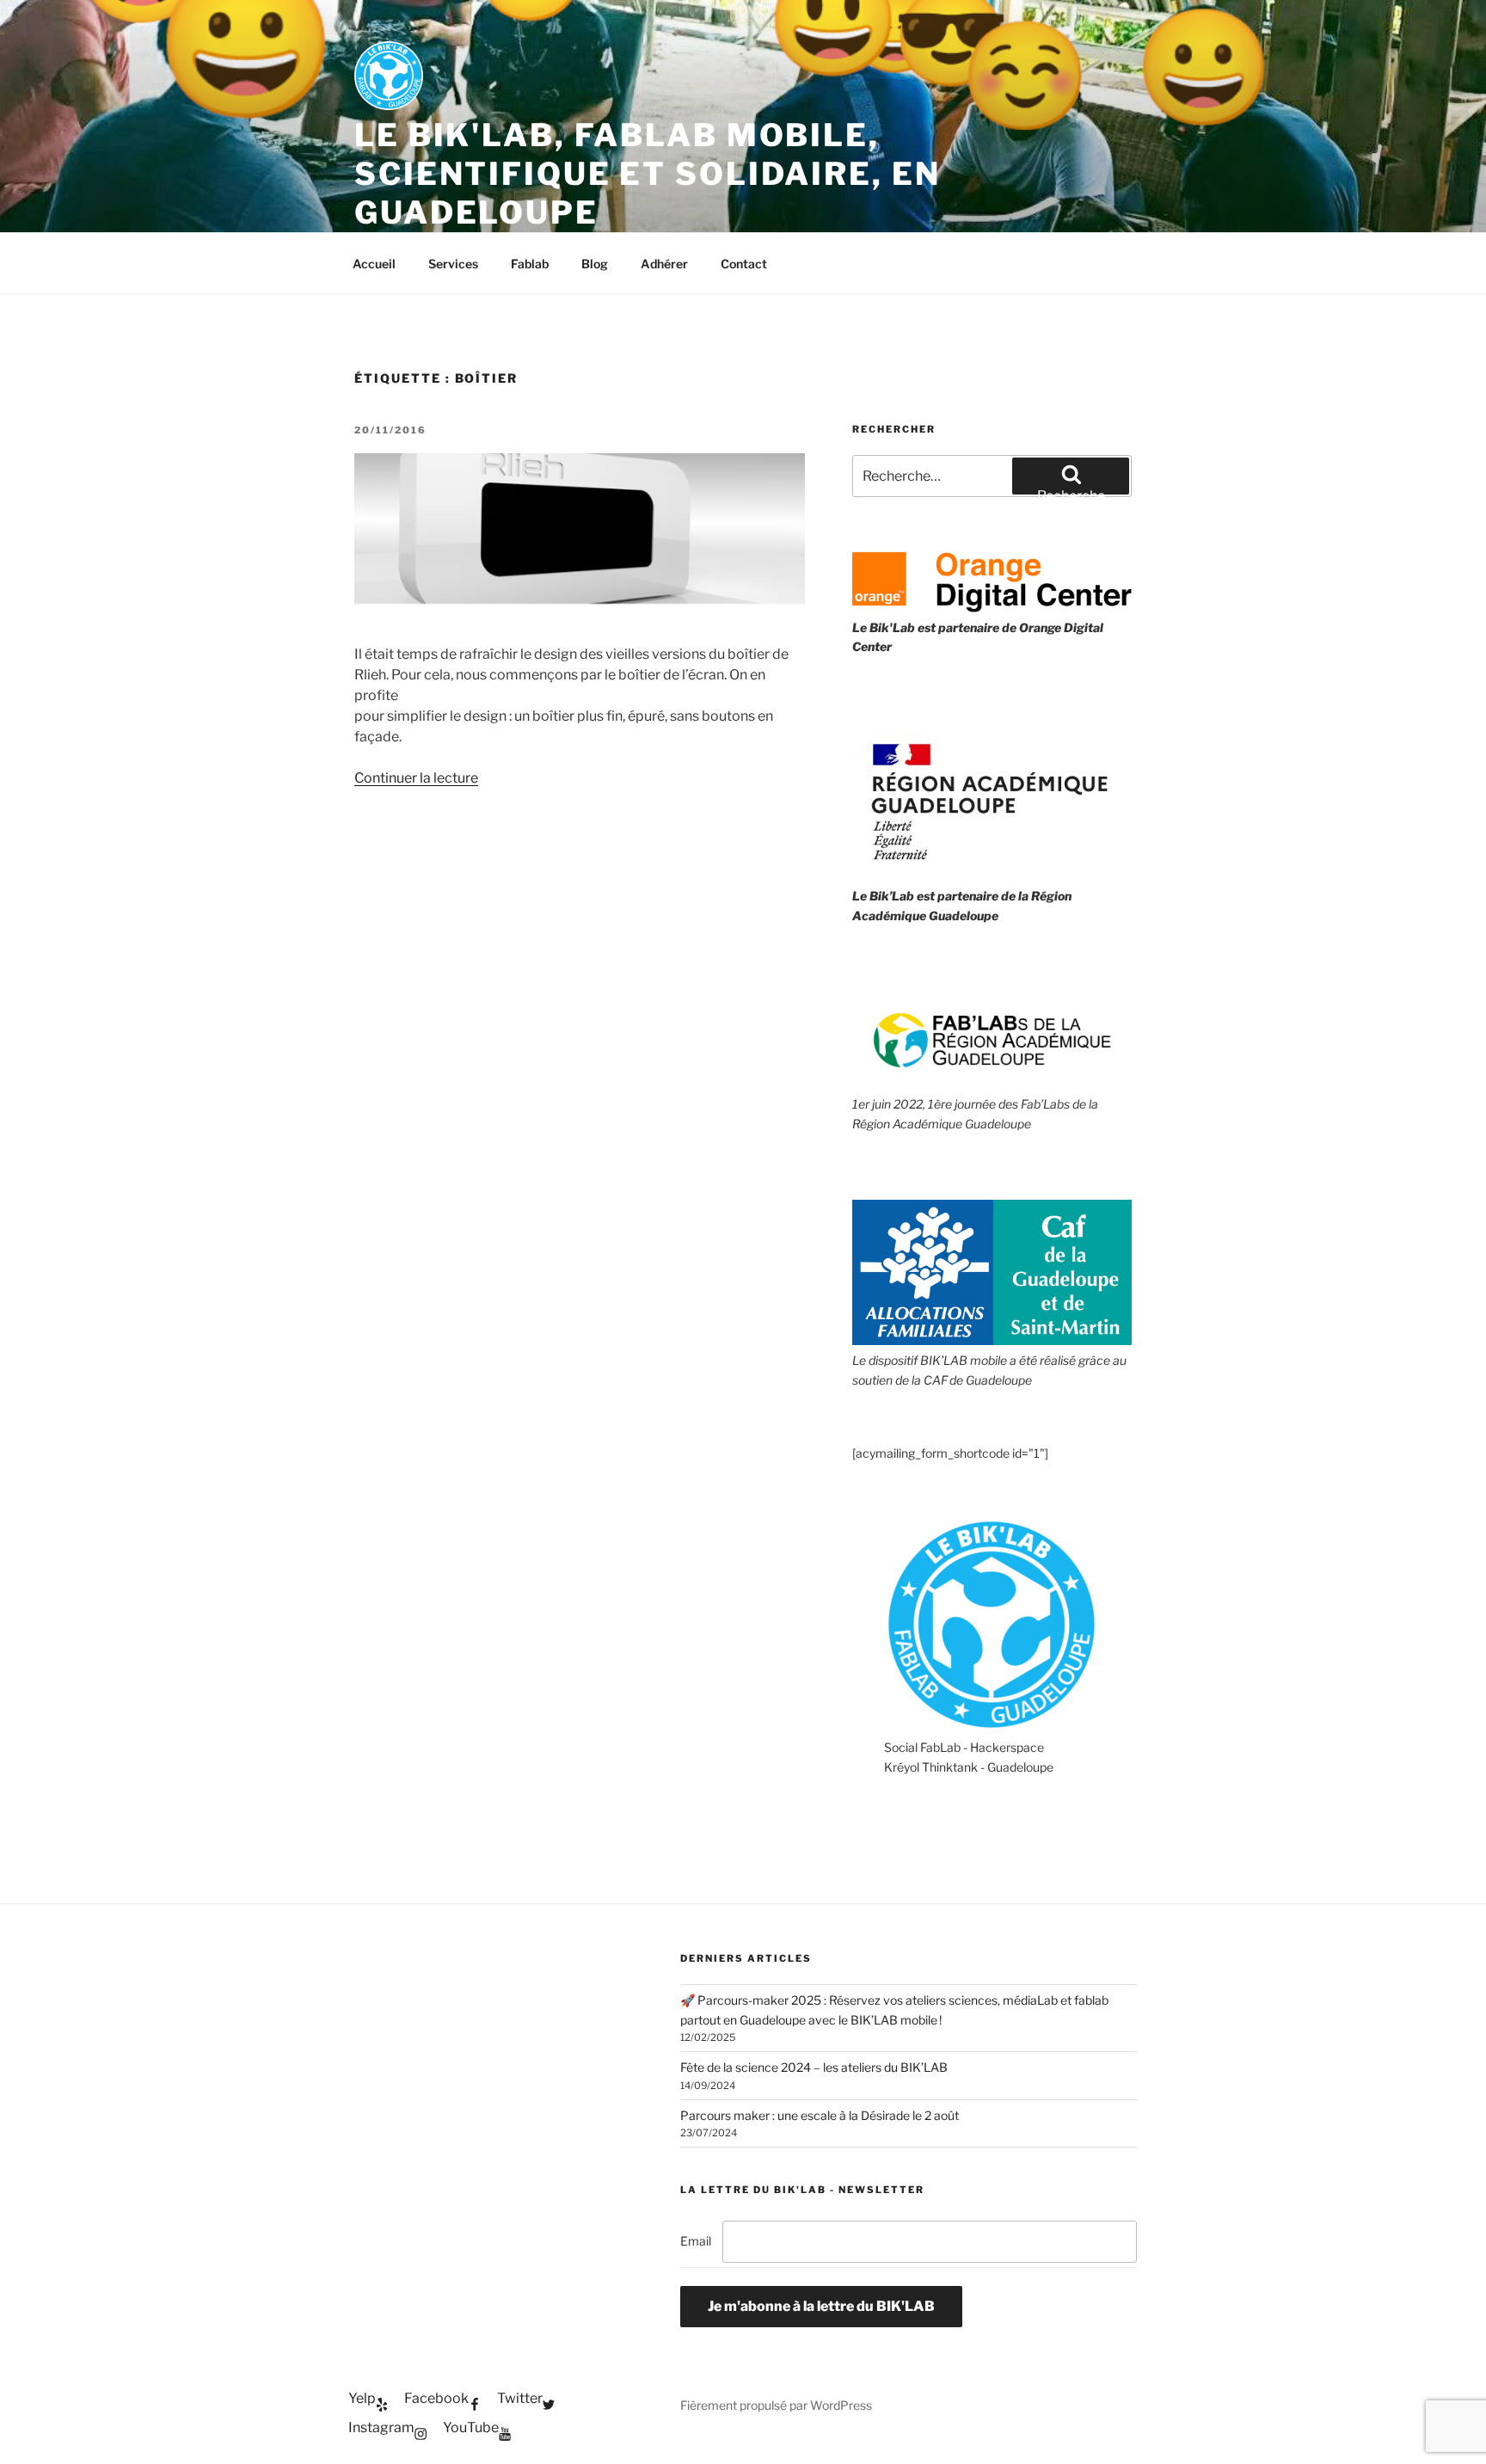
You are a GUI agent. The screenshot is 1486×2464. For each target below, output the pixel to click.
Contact (744, 264)
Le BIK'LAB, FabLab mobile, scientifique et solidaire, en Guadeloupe (648, 174)
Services (453, 264)
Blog (595, 264)
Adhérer (664, 264)
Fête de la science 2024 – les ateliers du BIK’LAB (814, 2067)
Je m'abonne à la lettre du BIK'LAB (821, 2306)
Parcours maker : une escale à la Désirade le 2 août (820, 2115)
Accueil (374, 264)
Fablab (530, 264)
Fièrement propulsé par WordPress (776, 2405)
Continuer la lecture (416, 778)
